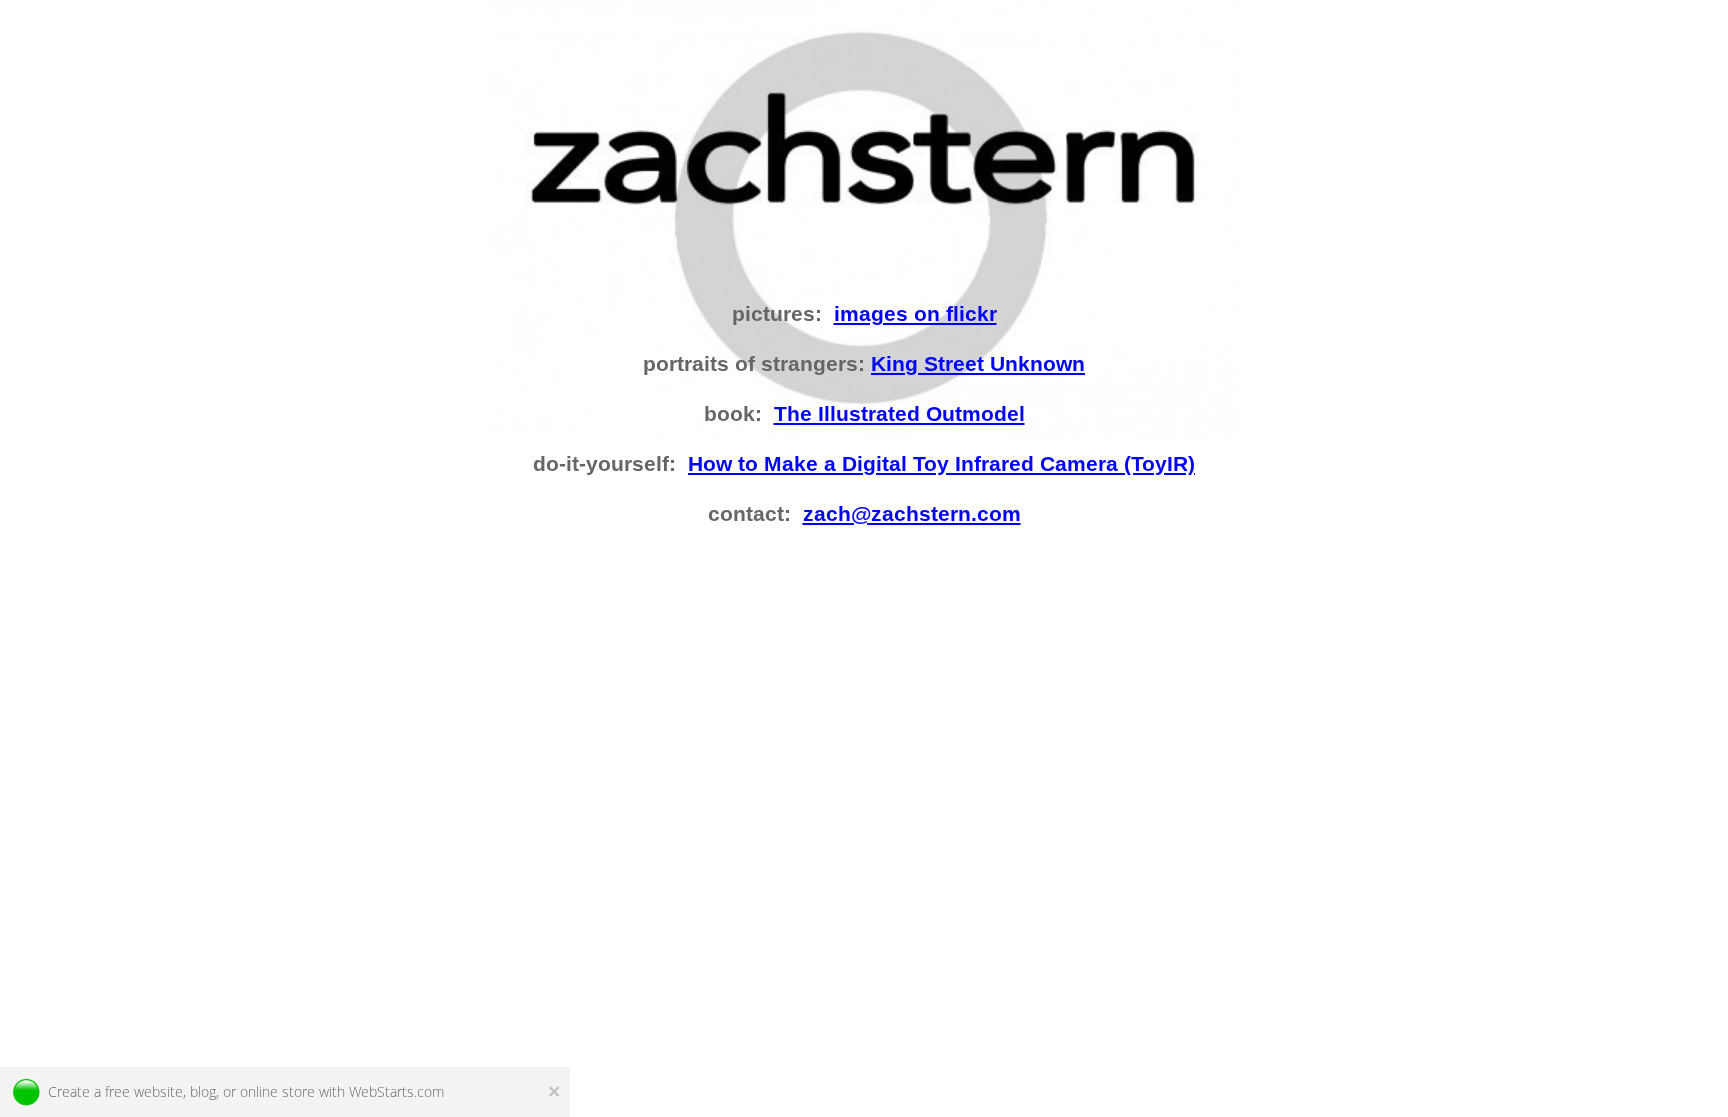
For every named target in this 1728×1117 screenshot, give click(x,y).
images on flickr (915, 314)
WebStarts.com (396, 1091)
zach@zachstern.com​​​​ (912, 514)
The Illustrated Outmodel (899, 414)
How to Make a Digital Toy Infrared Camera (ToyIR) (941, 464)
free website (144, 1091)
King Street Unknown (978, 364)
